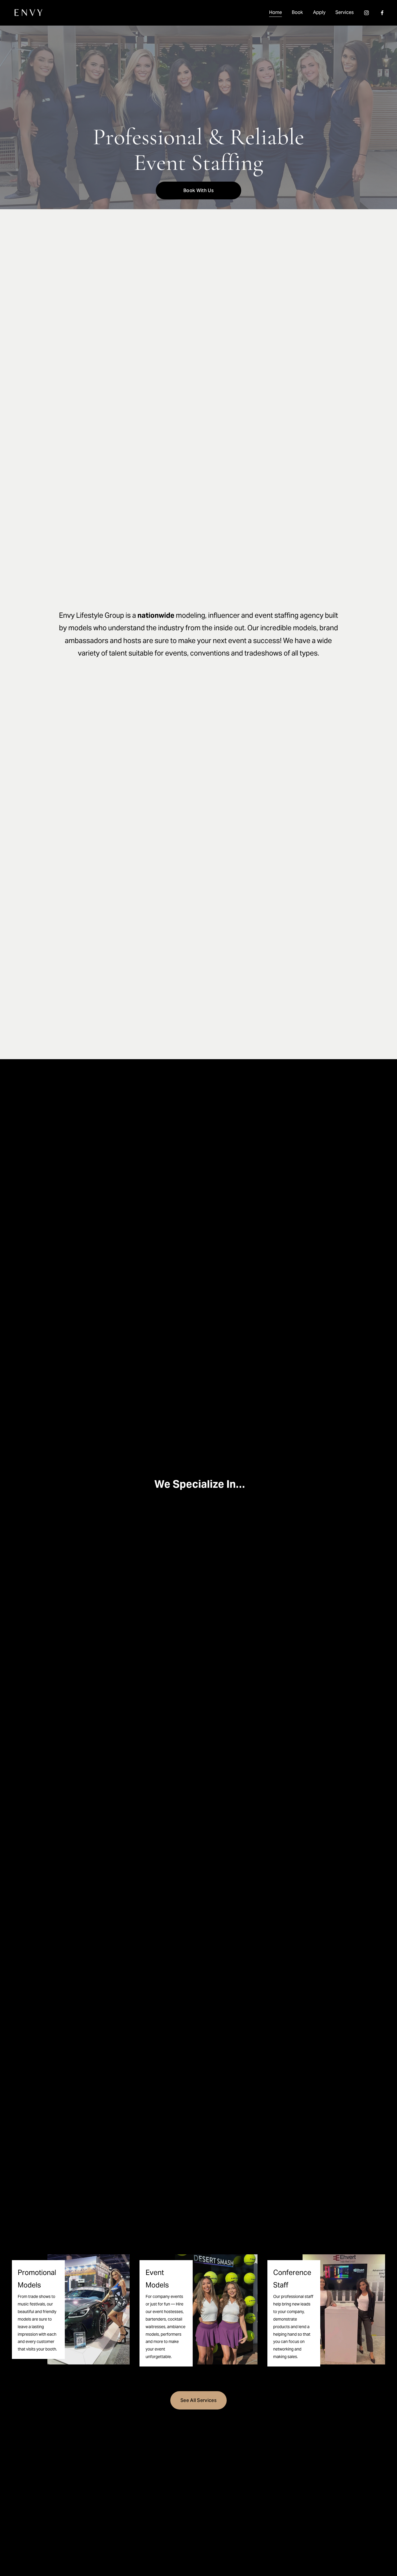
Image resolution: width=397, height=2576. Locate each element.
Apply (319, 12)
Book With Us (199, 190)
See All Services (199, 2400)
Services (345, 12)
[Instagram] (366, 13)
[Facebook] (382, 13)
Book (297, 12)
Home (276, 12)
